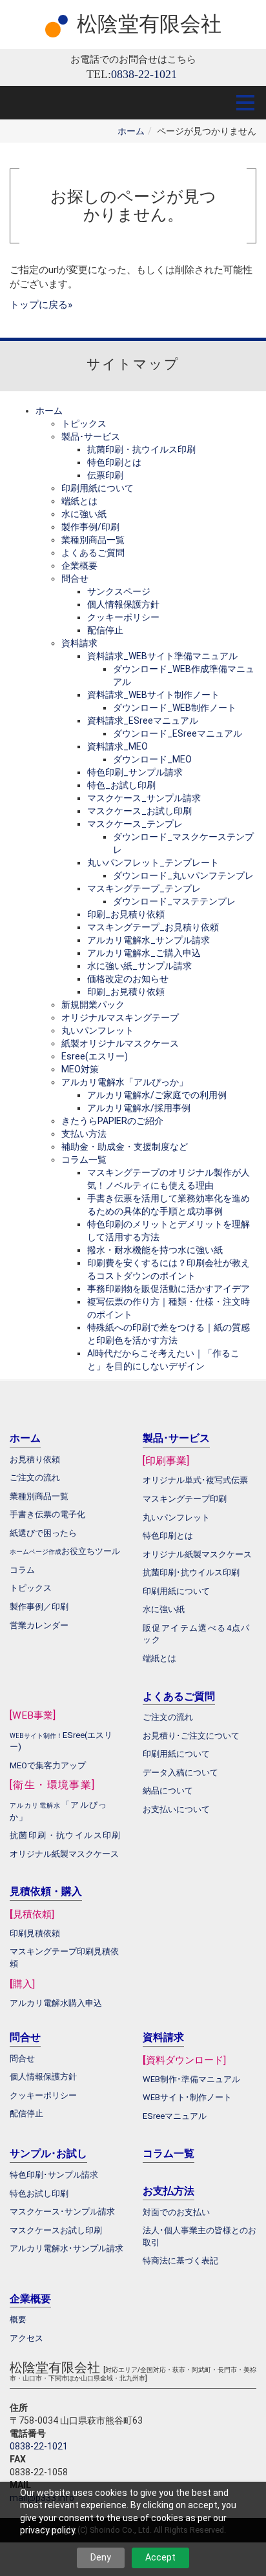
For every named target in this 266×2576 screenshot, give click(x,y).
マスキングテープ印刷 (185, 1499)
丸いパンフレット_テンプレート (153, 863)
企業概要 (79, 566)
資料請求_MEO (118, 746)
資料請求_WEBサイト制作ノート (153, 695)
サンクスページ (119, 591)
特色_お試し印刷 (121, 785)
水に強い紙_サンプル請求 (139, 966)
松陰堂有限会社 (149, 24)
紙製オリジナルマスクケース (120, 1043)
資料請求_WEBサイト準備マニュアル (162, 656)
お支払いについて (176, 1809)
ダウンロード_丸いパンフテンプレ (183, 875)
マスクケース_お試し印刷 (139, 811)
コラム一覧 (84, 1160)
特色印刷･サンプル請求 (54, 2175)
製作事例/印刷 (90, 527)
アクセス (26, 2338)
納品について (168, 1791)
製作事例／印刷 (39, 1607)
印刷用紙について (97, 488)
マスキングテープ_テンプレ (144, 888)
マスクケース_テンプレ (135, 824)
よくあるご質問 (93, 553)
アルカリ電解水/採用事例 (139, 1108)
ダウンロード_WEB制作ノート (175, 708)
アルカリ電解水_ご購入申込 (144, 953)
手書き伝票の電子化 (47, 1514)
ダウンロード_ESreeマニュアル (178, 733)
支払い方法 (84, 1134)
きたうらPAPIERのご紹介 (112, 1121)
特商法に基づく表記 (180, 2261)
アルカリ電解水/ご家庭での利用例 (157, 1095)
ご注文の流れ (168, 1717)
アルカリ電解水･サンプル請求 (66, 2248)
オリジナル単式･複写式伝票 (195, 1480)
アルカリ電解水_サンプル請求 (148, 940)
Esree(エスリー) (95, 1056)
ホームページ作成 (36, 1552)
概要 (18, 2319)
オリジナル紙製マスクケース (64, 1854)
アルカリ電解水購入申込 (56, 2003)
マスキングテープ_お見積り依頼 (153, 927)
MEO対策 (80, 1069)
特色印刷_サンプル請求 (135, 772)
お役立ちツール (91, 1551)
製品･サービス (91, 436)
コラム (22, 1570)
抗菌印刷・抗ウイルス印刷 (141, 449)
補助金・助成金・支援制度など (125, 1147)
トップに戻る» (41, 305)
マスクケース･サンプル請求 (62, 2212)
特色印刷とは (114, 462)
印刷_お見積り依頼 (126, 914)
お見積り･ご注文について (191, 1736)
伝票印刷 (105, 475)
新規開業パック (93, 1005)
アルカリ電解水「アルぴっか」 (125, 1082)
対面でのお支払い (176, 2212)
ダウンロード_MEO (152, 759)
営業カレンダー (39, 1625)
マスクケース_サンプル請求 (144, 798)
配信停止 (105, 630)
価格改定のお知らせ (128, 979)
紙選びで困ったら (43, 1533)
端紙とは (79, 501)
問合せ (75, 578)
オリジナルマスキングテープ (120, 1017)
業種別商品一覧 (93, 540)
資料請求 (79, 643)
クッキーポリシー (123, 617)
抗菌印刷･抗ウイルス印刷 (191, 1572)
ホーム (131, 131)
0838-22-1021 (39, 2446)
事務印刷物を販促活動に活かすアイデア (169, 1289)
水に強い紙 (84, 514)
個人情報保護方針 (123, 604)
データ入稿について (180, 1773)
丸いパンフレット (97, 1030)
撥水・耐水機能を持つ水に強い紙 (155, 1250)
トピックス (84, 424)
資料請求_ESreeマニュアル (143, 721)
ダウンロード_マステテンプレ (174, 901)
